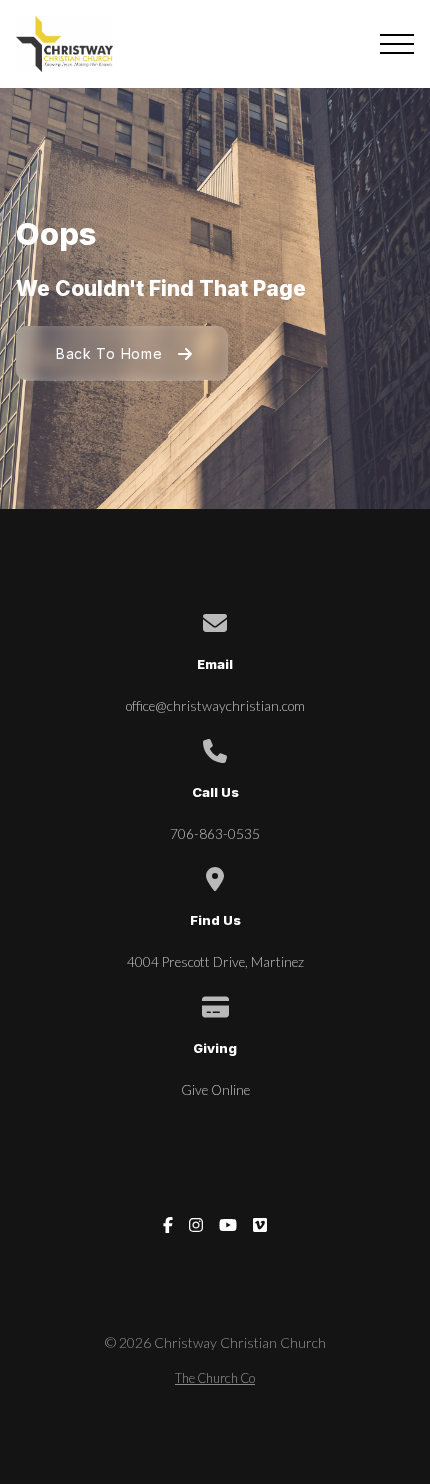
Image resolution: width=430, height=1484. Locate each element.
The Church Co (215, 1378)
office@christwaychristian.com (215, 706)
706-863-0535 (215, 834)
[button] (397, 44)
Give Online (215, 1090)
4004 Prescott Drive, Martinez (215, 962)
